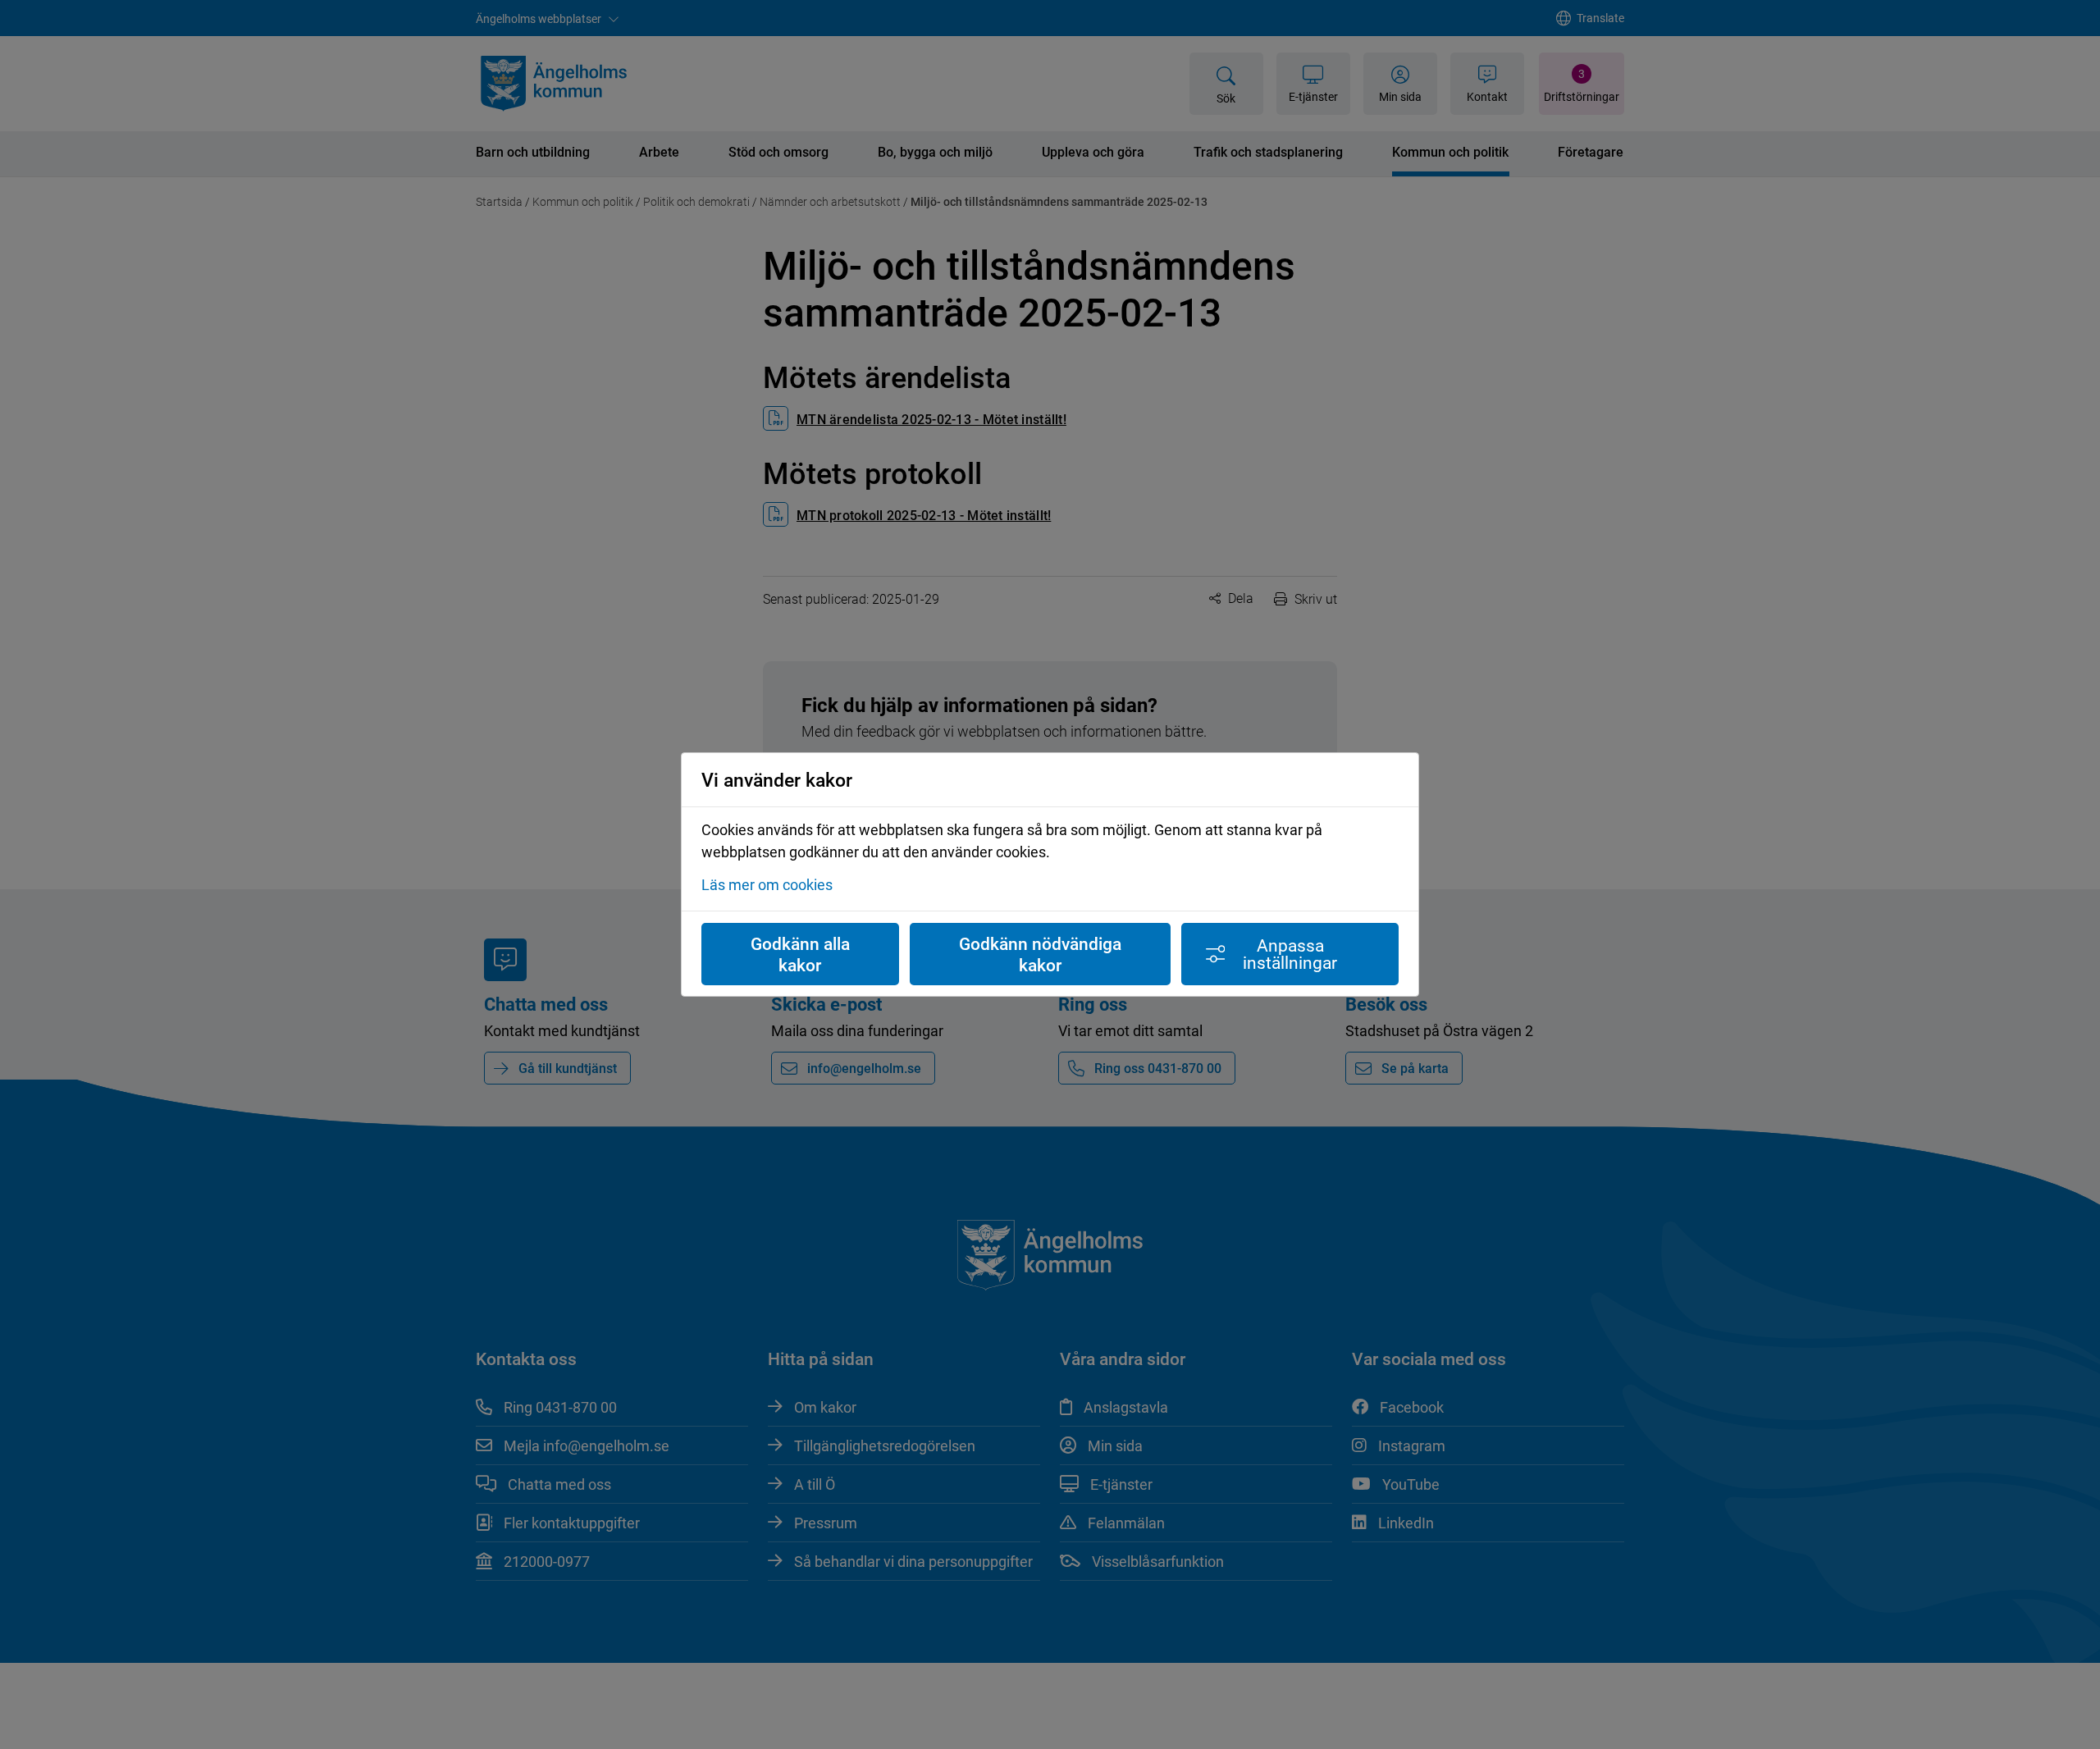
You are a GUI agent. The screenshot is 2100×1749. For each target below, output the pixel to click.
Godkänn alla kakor (800, 954)
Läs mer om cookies (767, 884)
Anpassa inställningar (1290, 954)
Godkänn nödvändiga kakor (1040, 954)
